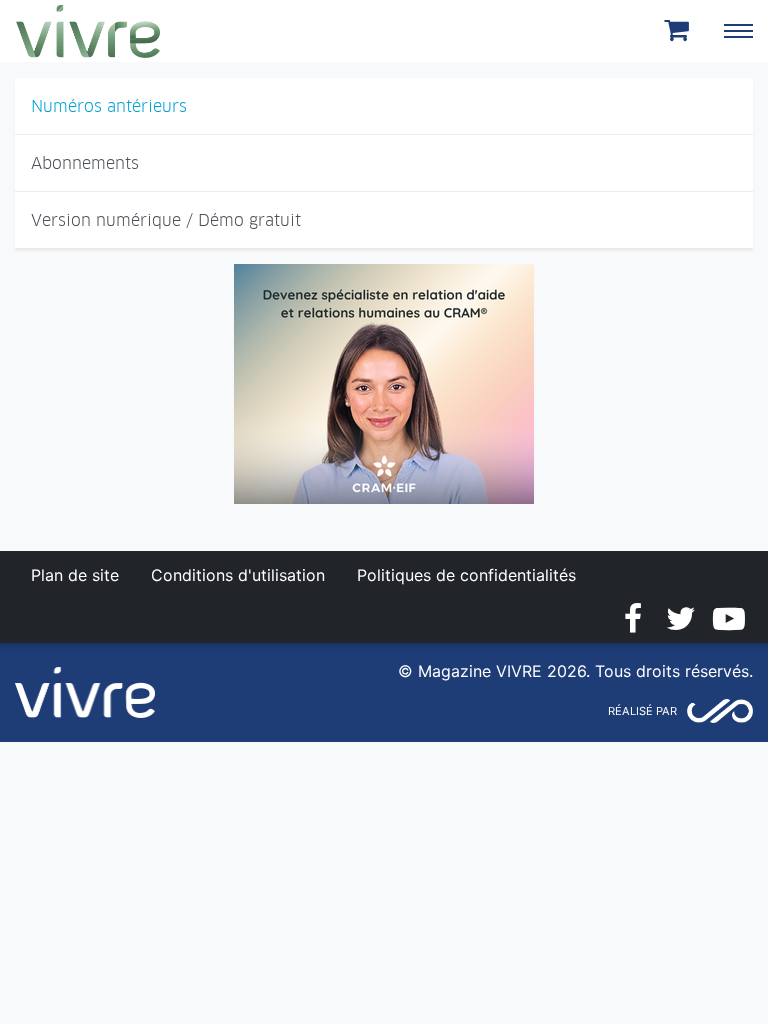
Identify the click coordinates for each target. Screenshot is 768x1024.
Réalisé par (642, 711)
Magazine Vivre (88, 31)
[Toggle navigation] (738, 31)
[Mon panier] (680, 31)
